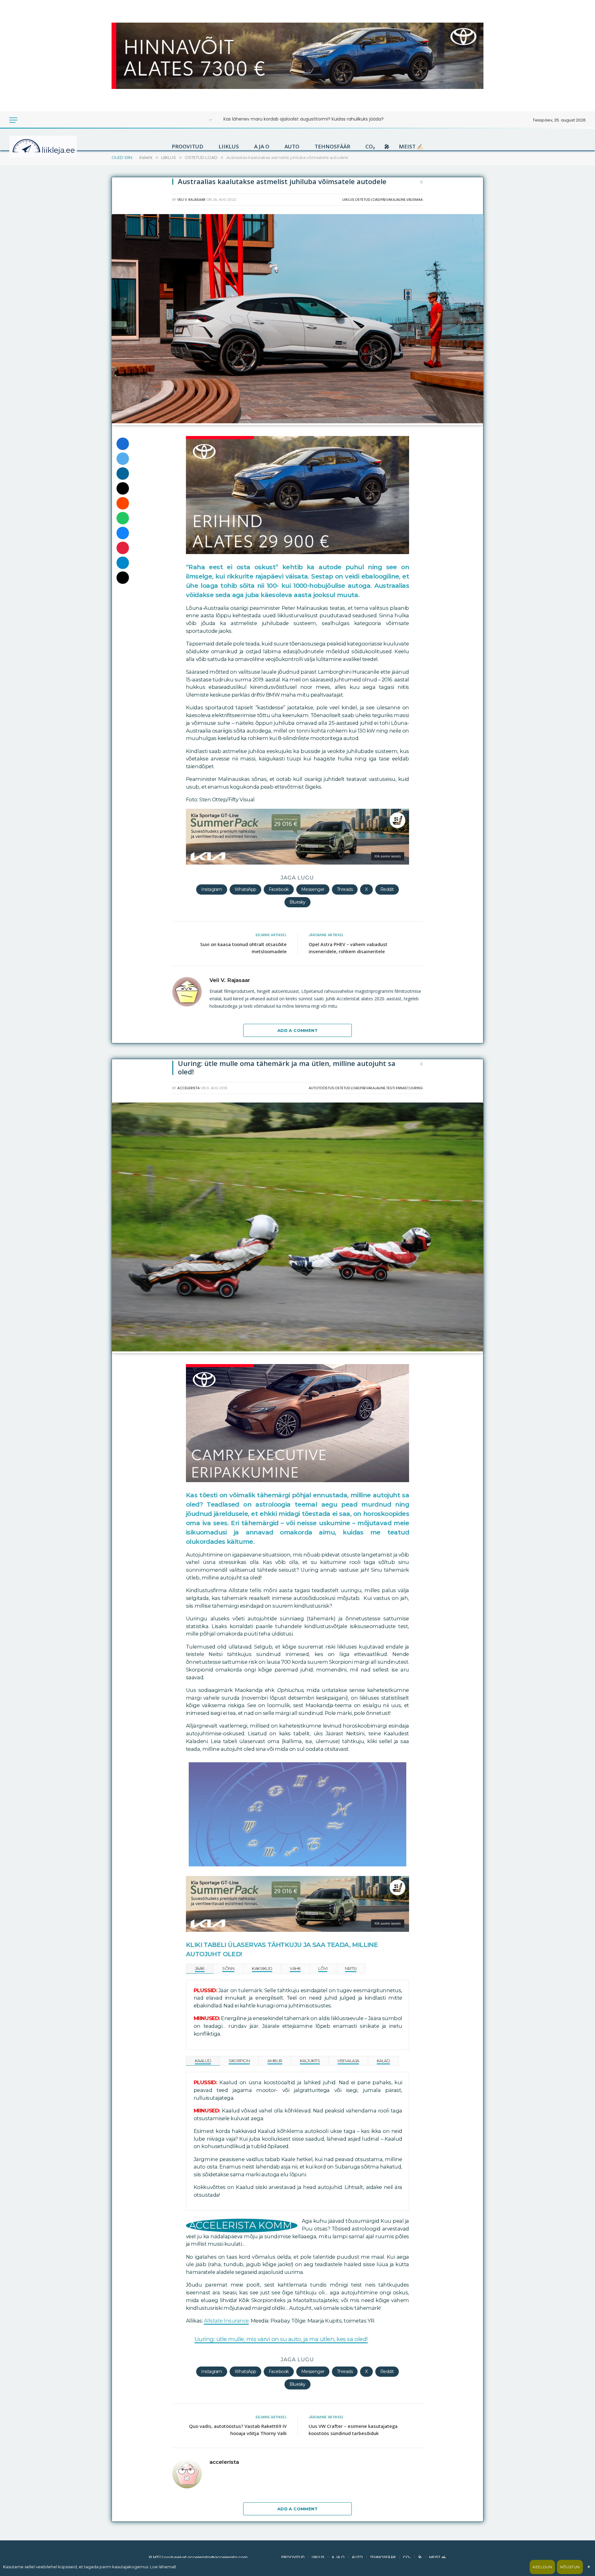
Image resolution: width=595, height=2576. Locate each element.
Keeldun (542, 2567)
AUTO (292, 147)
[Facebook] (123, 444)
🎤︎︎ (387, 147)
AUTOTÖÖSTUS (321, 1088)
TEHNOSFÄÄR (332, 147)
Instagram (212, 889)
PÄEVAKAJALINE (393, 200)
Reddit (387, 889)
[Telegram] (123, 563)
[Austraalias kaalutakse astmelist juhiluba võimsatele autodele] (297, 422)
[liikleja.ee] (56, 147)
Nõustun (570, 2567)
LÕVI (323, 1968)
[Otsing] (34, 120)
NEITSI (351, 1968)
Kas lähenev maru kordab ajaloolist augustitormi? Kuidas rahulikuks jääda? (304, 119)
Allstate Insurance (226, 2321)
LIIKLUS (229, 147)
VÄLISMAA (414, 200)
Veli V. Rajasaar (191, 200)
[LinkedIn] (123, 473)
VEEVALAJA (348, 2061)
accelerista (188, 1088)
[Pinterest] (123, 548)
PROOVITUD (187, 147)
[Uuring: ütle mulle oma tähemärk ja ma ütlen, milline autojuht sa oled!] (297, 1350)
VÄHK (295, 1968)
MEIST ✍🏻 (411, 147)
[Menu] (13, 120)
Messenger (313, 889)
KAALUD (203, 2061)
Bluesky (297, 902)
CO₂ (370, 147)
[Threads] (123, 578)
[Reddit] (123, 503)
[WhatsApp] (123, 518)
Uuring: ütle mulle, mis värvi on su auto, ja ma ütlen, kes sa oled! (281, 2339)
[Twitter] (123, 459)
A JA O (262, 147)
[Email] (123, 488)
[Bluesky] (123, 533)
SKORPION (239, 2061)
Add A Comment (297, 1030)
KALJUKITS (310, 2061)
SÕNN (228, 1968)
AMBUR (275, 2061)
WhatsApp (245, 889)
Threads (345, 889)
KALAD (383, 2061)
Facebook (279, 889)
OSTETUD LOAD (367, 200)
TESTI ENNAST (397, 1088)
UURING (416, 1088)
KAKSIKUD (262, 1968)
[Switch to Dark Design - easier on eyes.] (25, 120)
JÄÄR (200, 1968)
